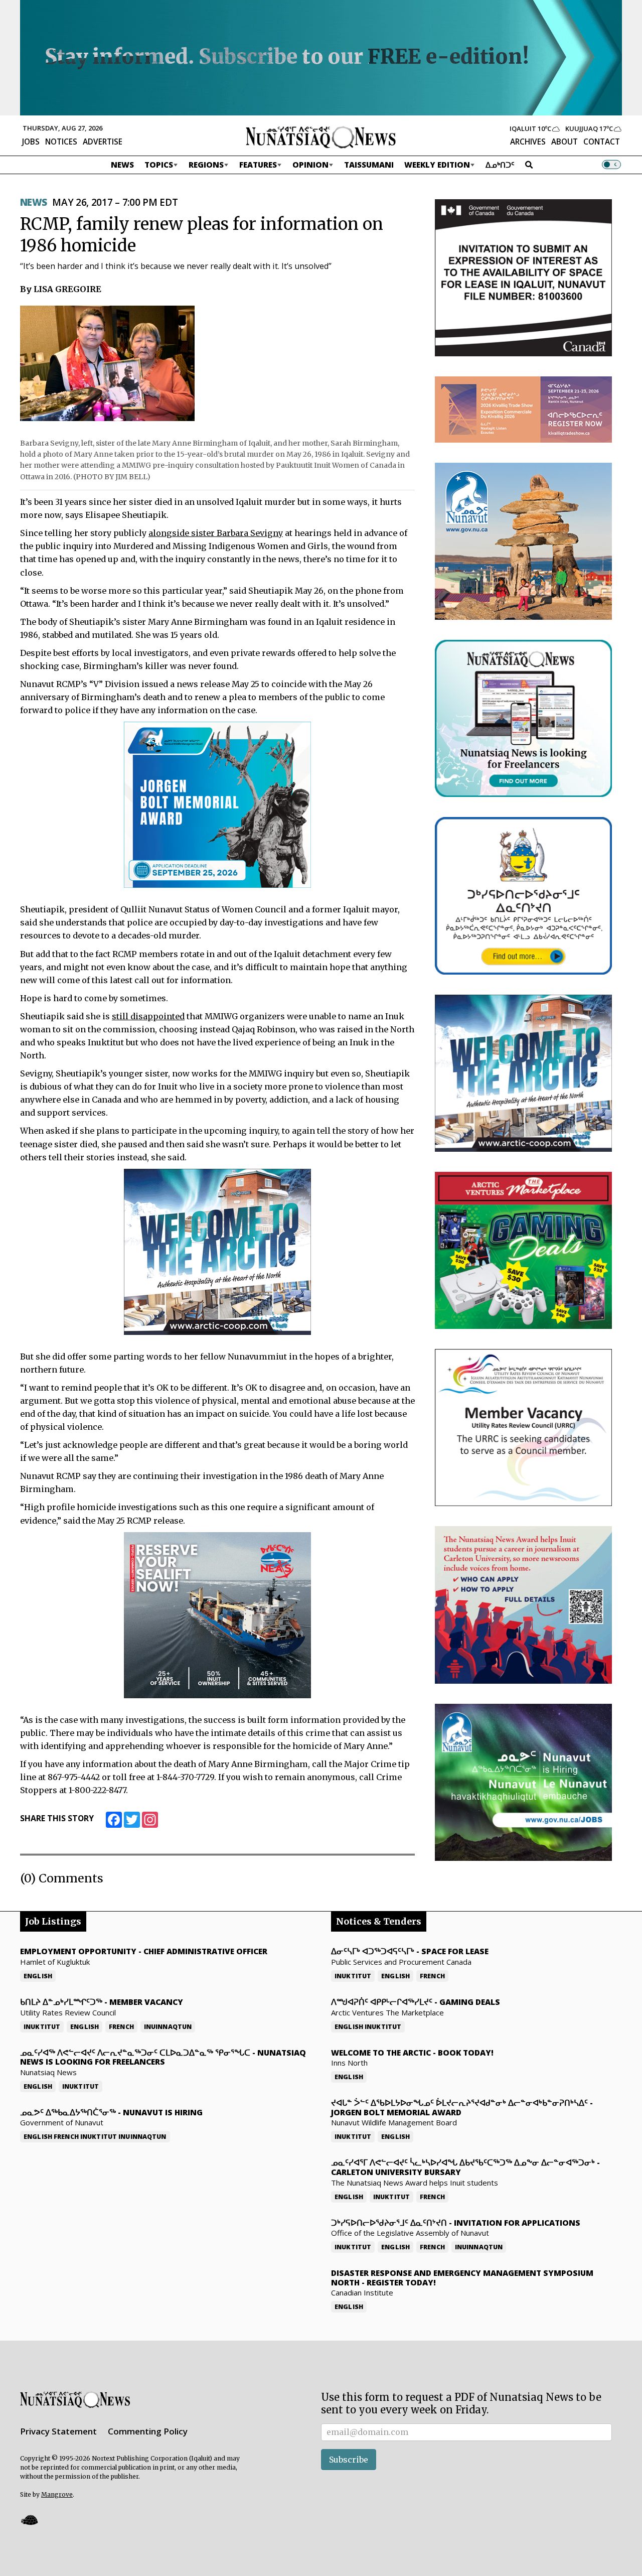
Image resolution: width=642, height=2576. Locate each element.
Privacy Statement (58, 2431)
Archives (528, 142)
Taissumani (369, 165)
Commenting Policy (148, 2431)
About (565, 142)
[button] (29, 2520)
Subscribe (349, 2460)
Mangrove (57, 2494)
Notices (61, 142)
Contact (602, 142)
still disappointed (148, 1016)
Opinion (310, 165)
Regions (206, 165)
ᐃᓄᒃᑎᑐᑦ (500, 165)
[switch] (611, 165)
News (122, 165)
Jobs (31, 142)
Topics (159, 165)
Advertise (103, 142)
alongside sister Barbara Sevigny (216, 533)
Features (258, 165)
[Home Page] (321, 137)
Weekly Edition (437, 165)
